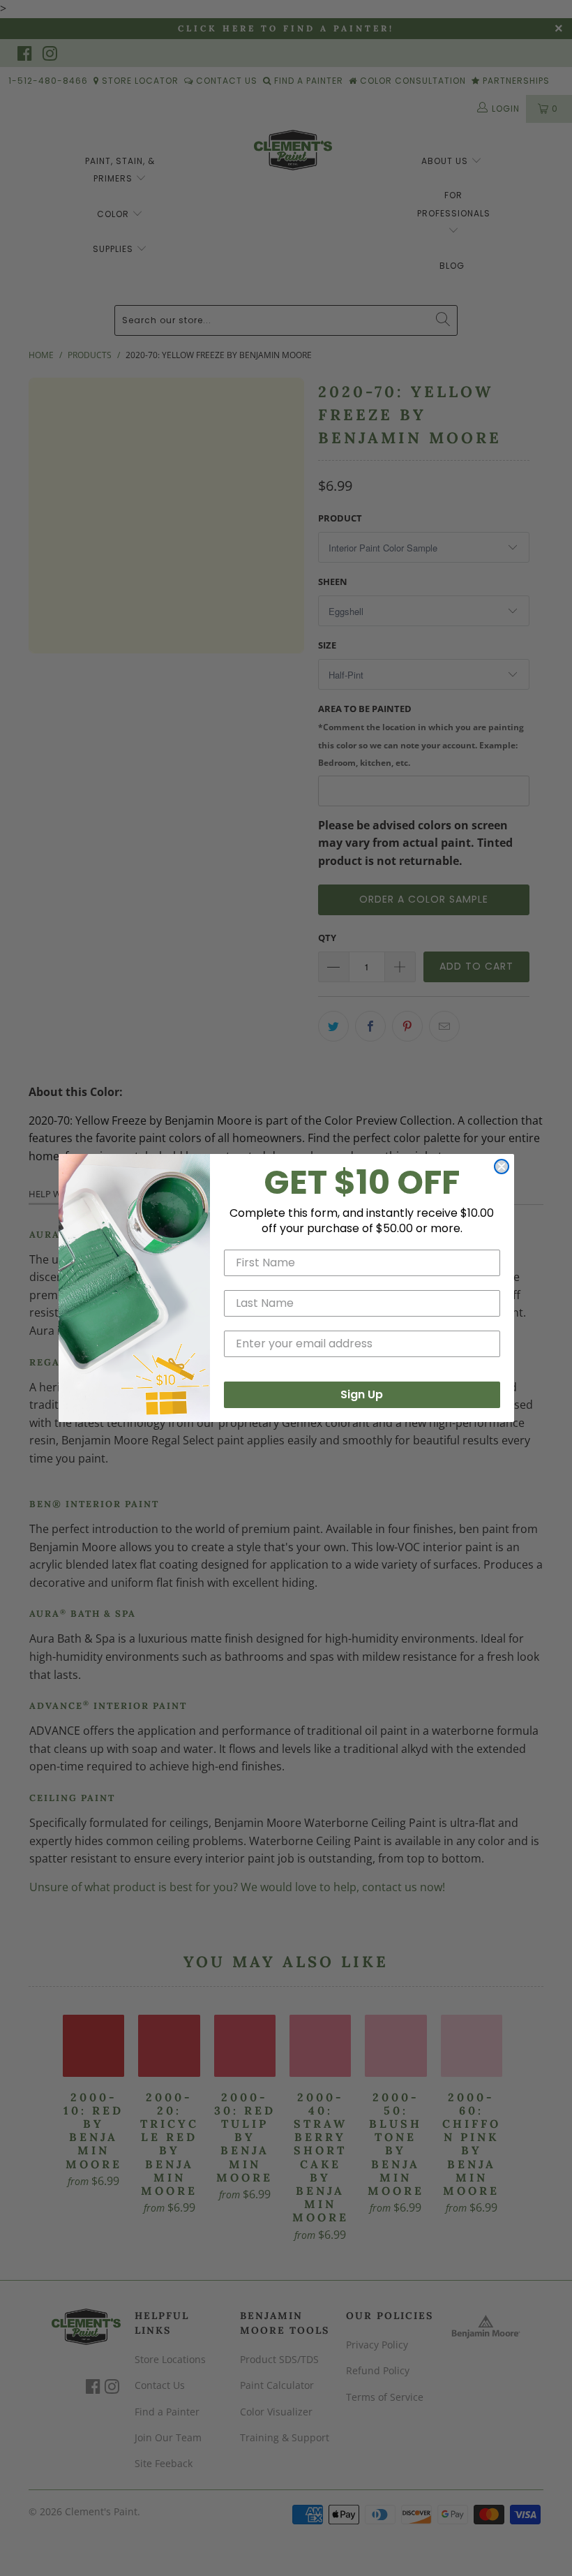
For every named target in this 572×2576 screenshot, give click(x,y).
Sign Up (362, 1394)
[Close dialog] (502, 1167)
